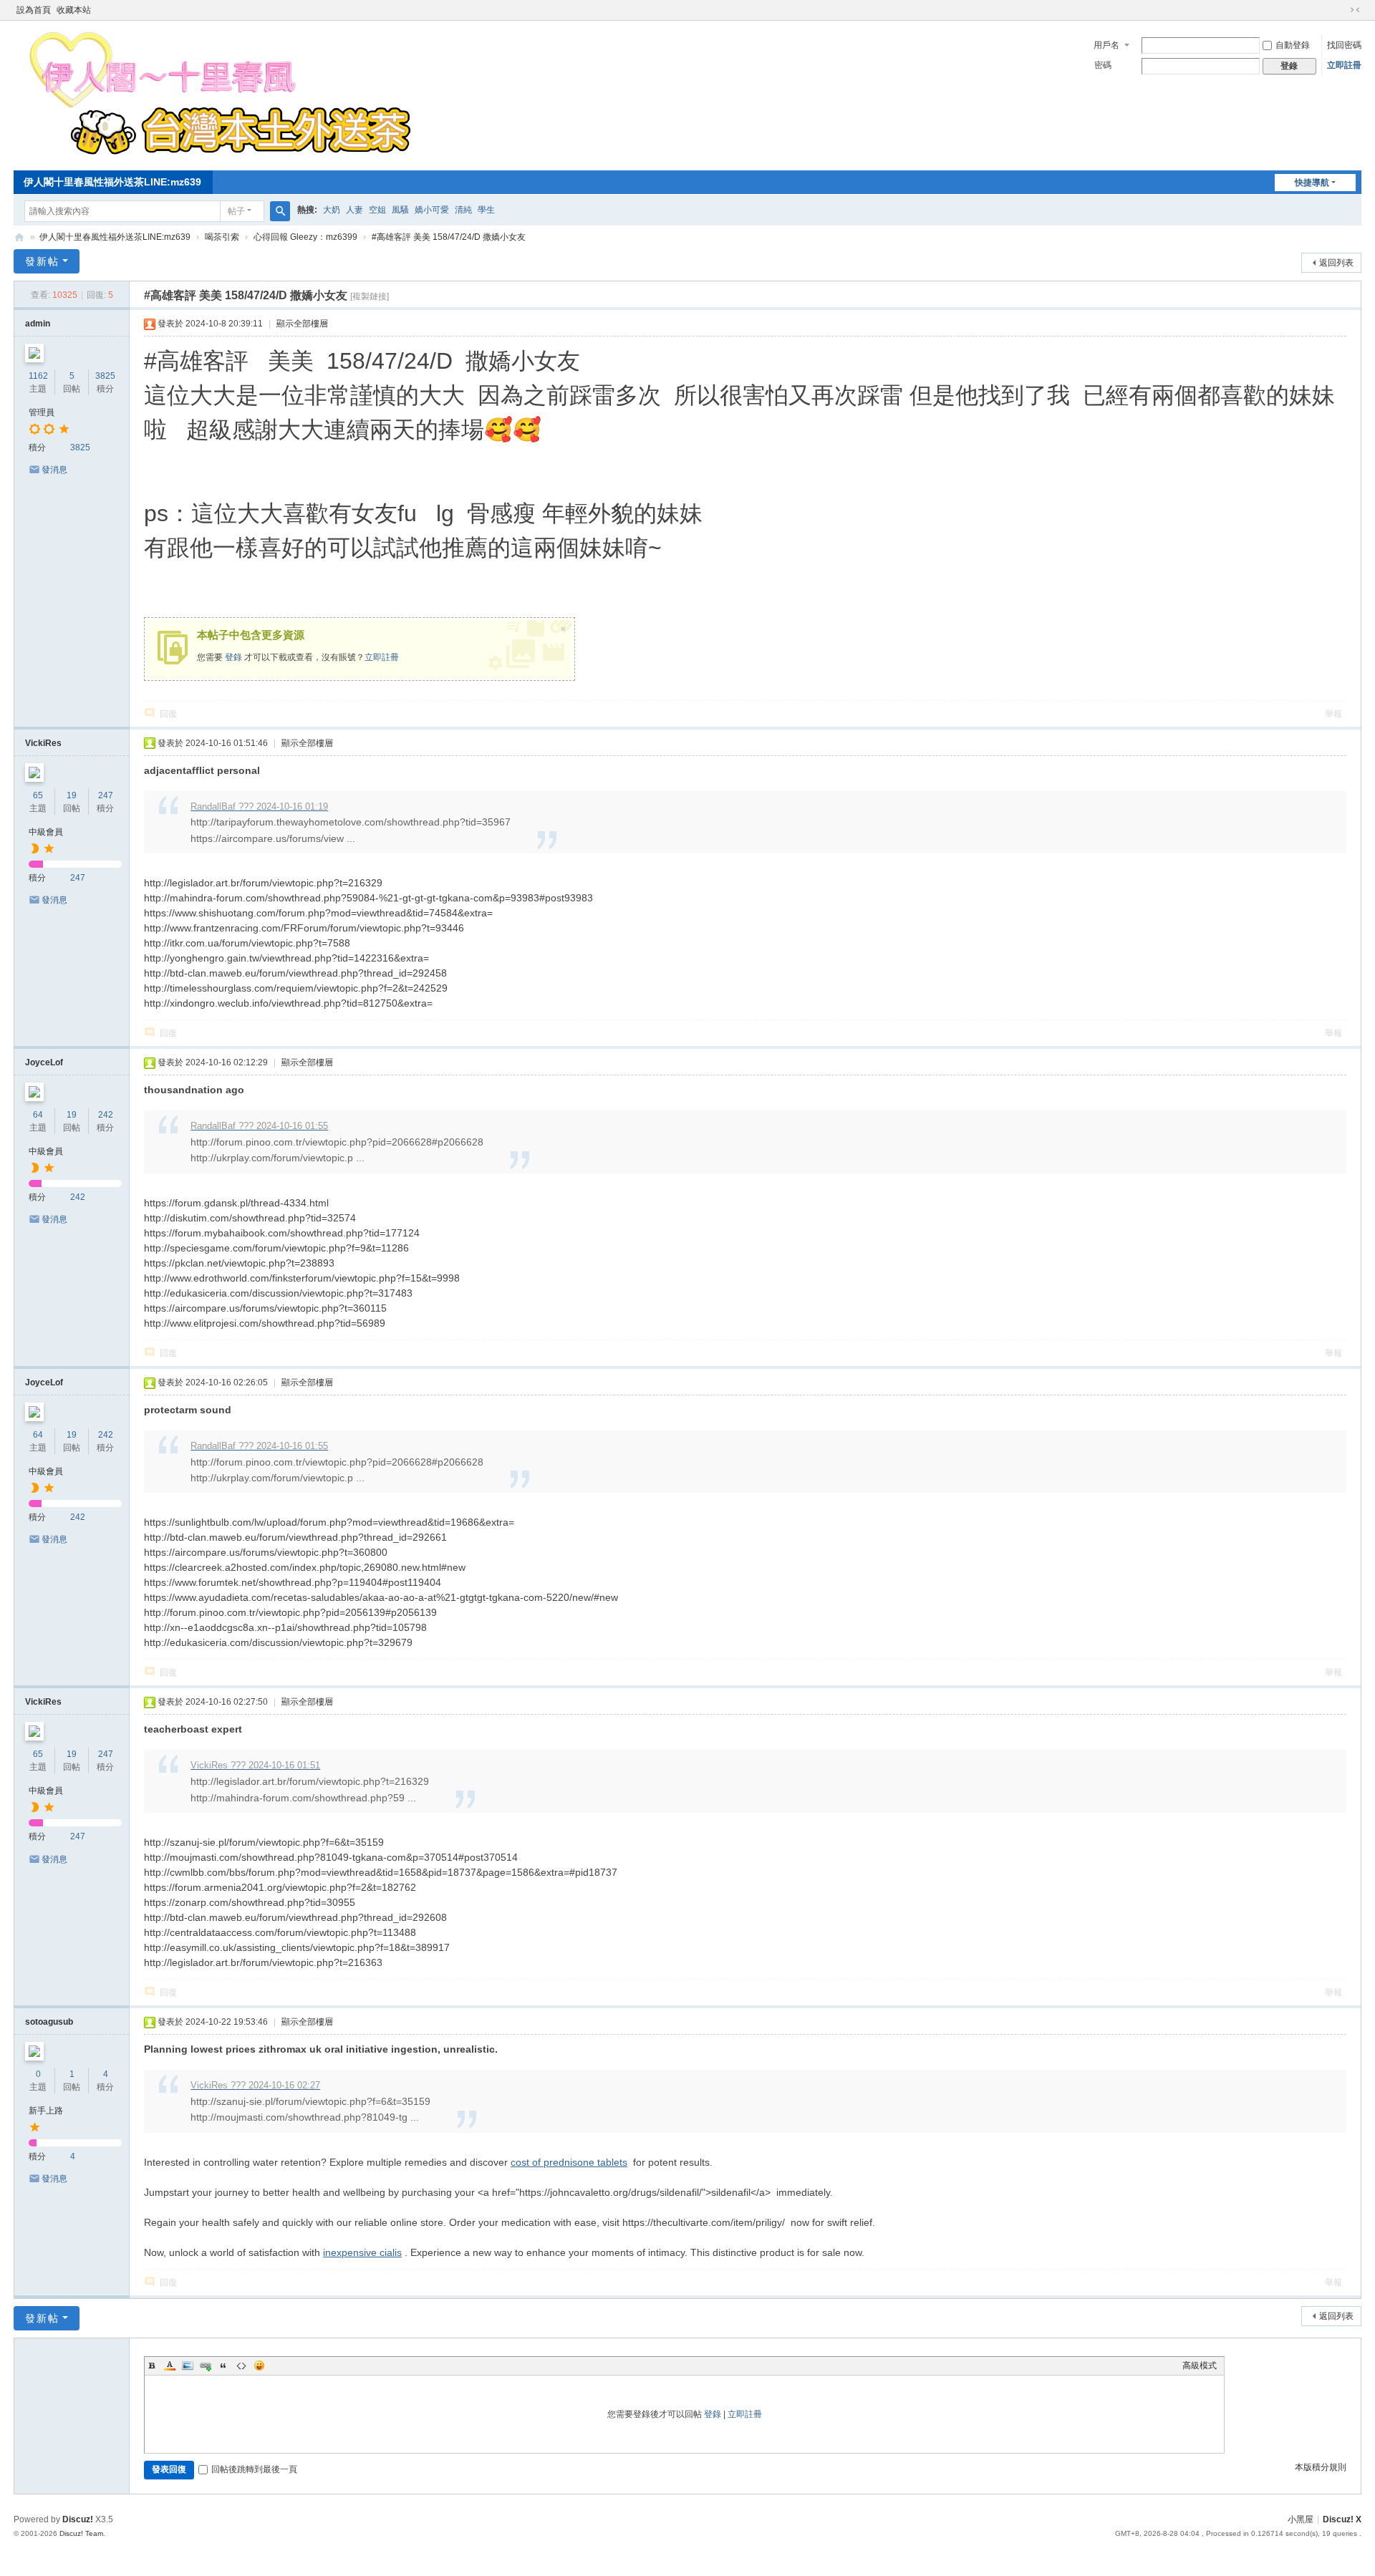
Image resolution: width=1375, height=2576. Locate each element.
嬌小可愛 (432, 210)
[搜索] (280, 211)
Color (170, 2366)
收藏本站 (74, 10)
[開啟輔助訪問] (1341, 10)
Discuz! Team (81, 2533)
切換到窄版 (1355, 10)
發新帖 (42, 261)
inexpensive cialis (362, 2252)
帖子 (236, 211)
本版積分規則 (1321, 2467)
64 (38, 1115)
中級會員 (46, 832)
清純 (463, 210)
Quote (223, 2366)
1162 (38, 376)
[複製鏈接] (370, 296)
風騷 (400, 210)
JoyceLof (44, 1062)
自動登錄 (1293, 45)
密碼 (1103, 65)
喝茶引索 (222, 237)
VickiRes (43, 743)
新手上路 (46, 2111)
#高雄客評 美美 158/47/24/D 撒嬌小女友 (449, 237)
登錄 (233, 657)
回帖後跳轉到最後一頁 (254, 2469)
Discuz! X (1342, 2519)
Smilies (259, 2366)
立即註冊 (1344, 65)
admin (38, 324)
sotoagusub (49, 2022)
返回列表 (1336, 263)
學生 (486, 210)
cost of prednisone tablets (569, 2162)
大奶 (332, 210)
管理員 (42, 412)
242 (106, 1115)
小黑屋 (1301, 2519)
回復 (168, 714)
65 (38, 795)
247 (106, 795)
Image (188, 2366)
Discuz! (78, 2519)
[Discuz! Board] (219, 155)
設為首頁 (34, 10)
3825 (105, 376)
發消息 (54, 470)
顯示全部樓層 (302, 324)
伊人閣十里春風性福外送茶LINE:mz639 (112, 182)
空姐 (377, 210)
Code (241, 2366)
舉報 (1333, 714)
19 (72, 795)
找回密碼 (1344, 45)
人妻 (354, 210)
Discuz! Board (19, 237)
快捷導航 (1312, 183)
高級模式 (1200, 2366)
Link (206, 2366)
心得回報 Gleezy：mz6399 (305, 237)
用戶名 (1106, 45)
